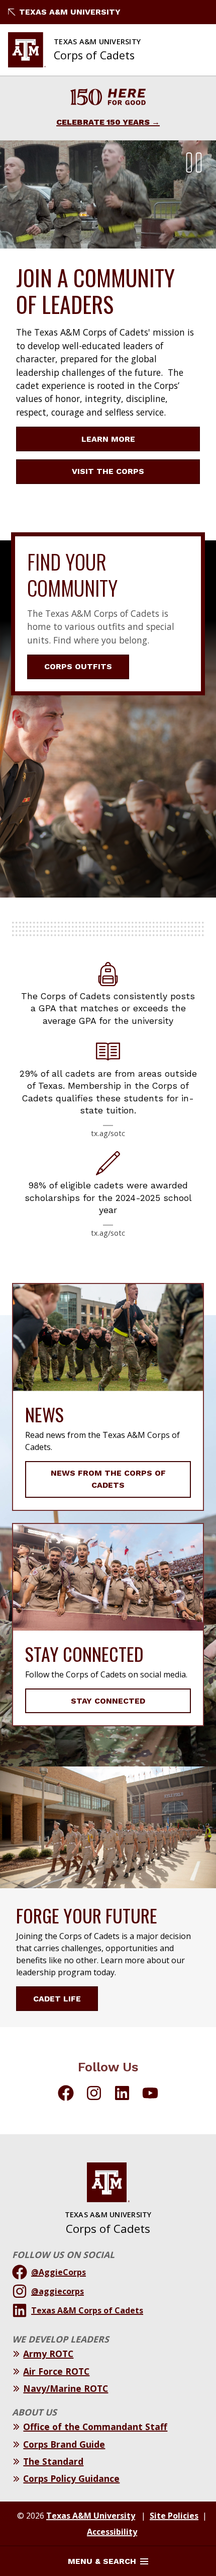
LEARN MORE (108, 439)
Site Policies (174, 2516)
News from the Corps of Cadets (108, 1479)
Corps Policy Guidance (71, 2478)
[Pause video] (194, 163)
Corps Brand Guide (64, 2444)
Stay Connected (108, 1701)
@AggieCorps (59, 2272)
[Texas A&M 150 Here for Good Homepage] (108, 98)
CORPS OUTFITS (78, 666)
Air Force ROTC (56, 2371)
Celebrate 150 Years (103, 122)
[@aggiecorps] (94, 2095)
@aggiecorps (58, 2291)
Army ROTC (48, 2354)
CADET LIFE (57, 1999)
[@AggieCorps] (66, 2095)
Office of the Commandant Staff (95, 2427)
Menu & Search (102, 2561)
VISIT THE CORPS (108, 471)
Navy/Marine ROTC (66, 2388)
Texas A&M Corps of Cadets (87, 2310)
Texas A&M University (70, 12)
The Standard (53, 2461)
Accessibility (112, 2532)
